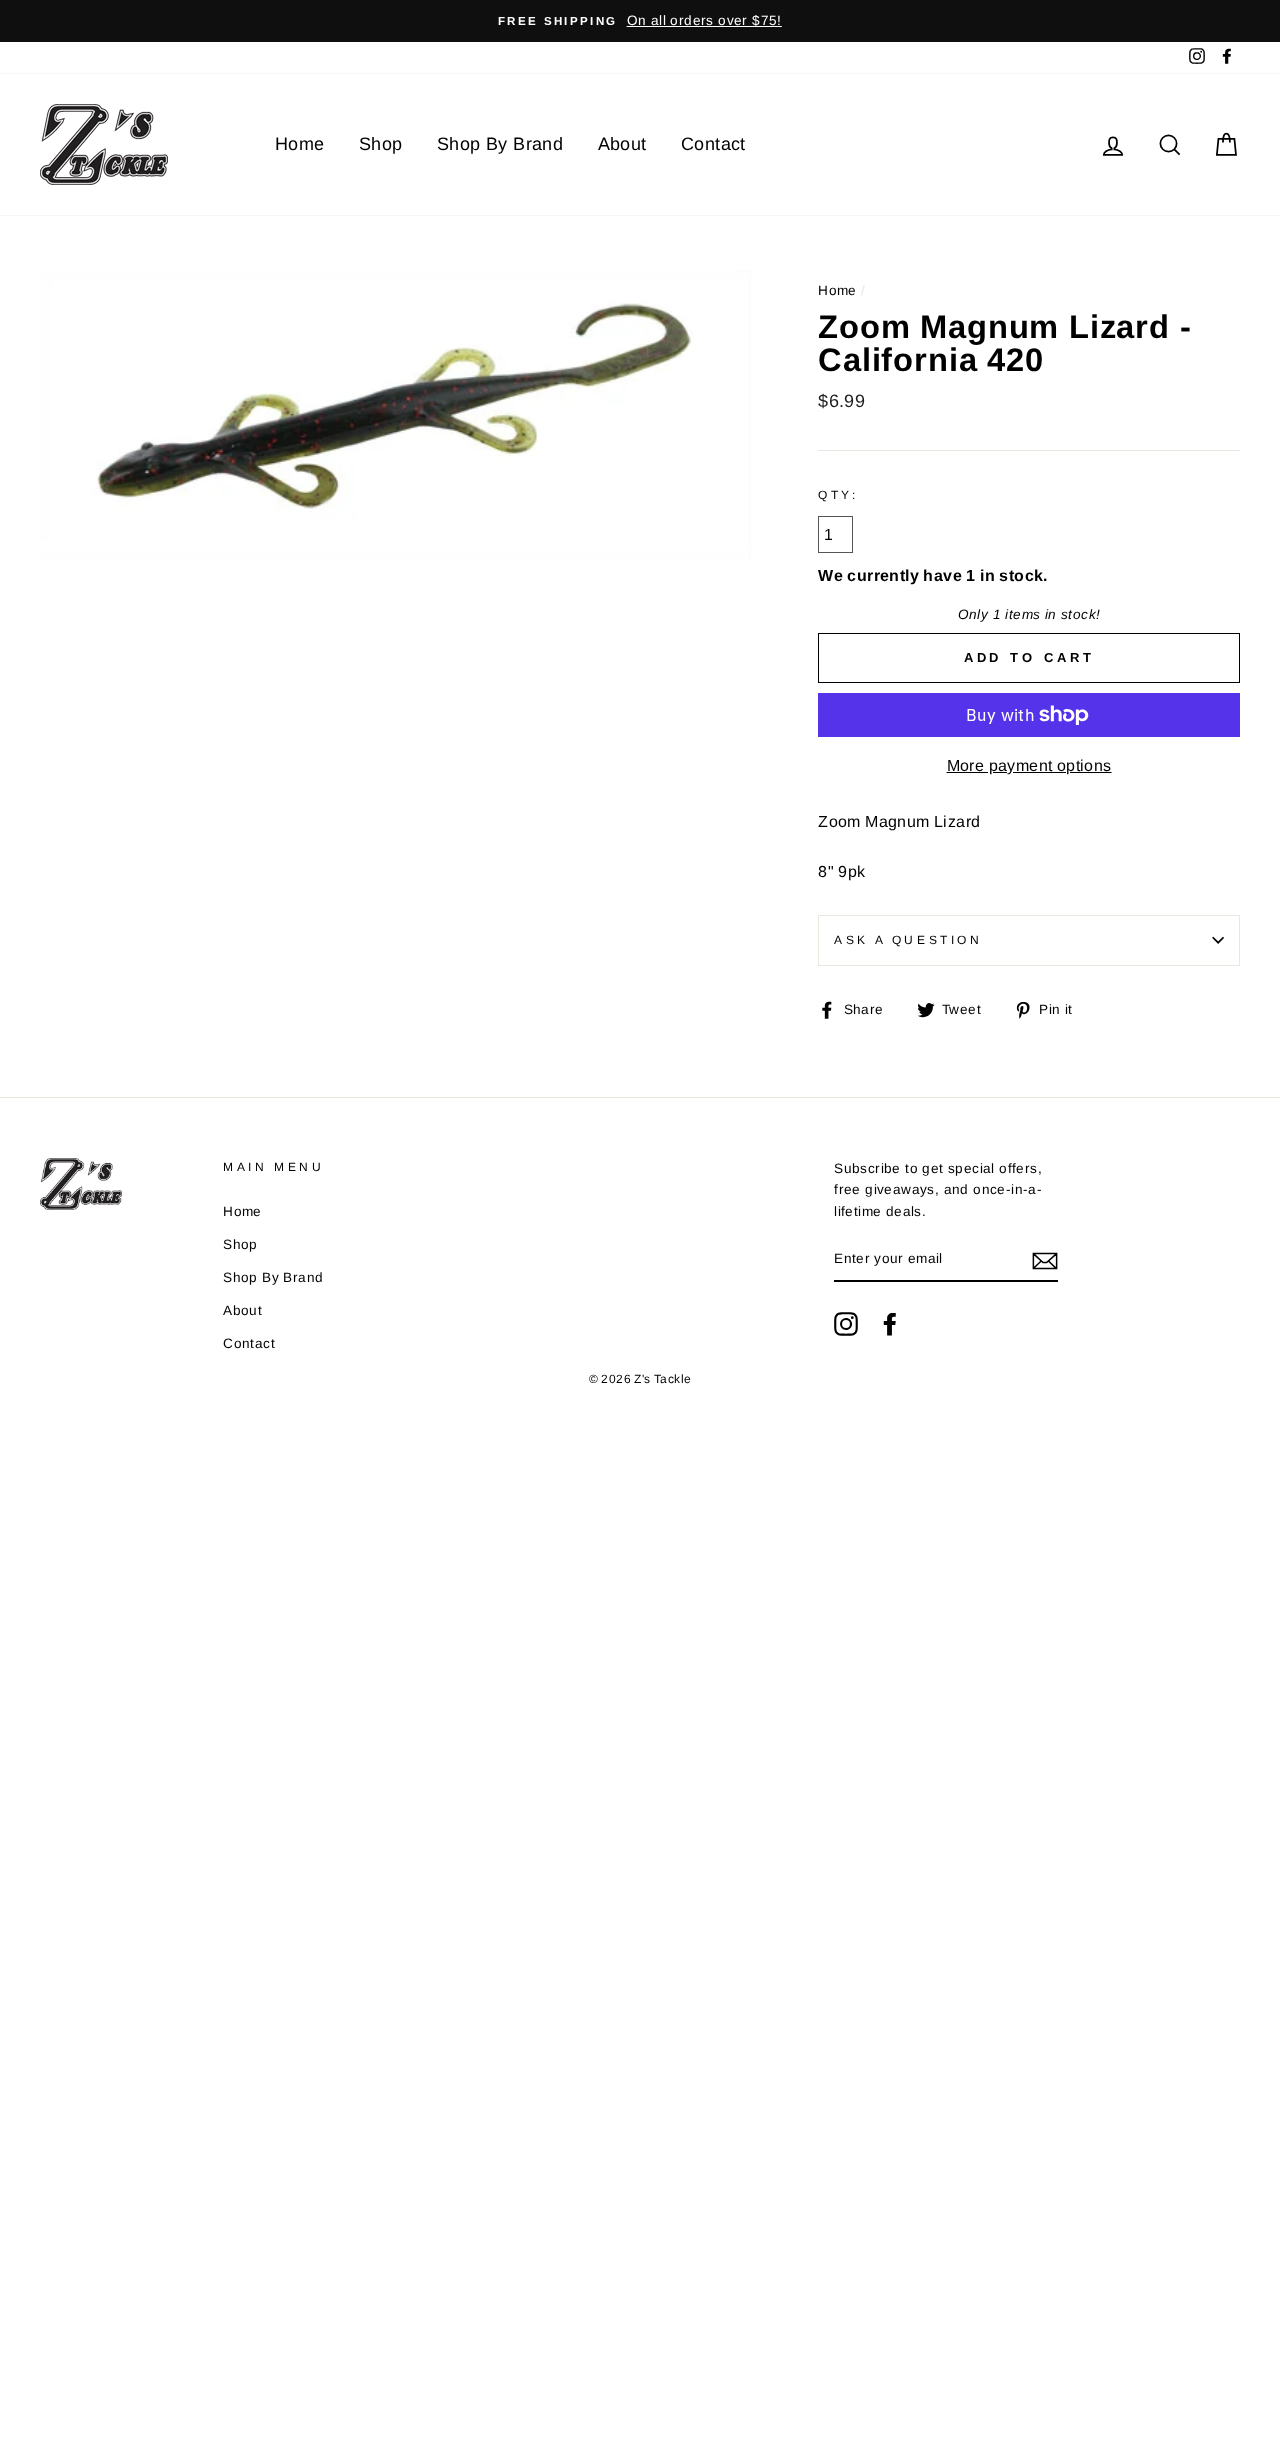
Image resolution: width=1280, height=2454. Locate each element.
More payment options (1029, 765)
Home (300, 144)
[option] (640, 21)
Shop (381, 144)
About (622, 144)
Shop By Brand (500, 144)
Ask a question (908, 940)
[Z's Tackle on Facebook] (890, 1324)
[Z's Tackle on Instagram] (846, 1324)
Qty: (838, 495)
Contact (713, 144)
